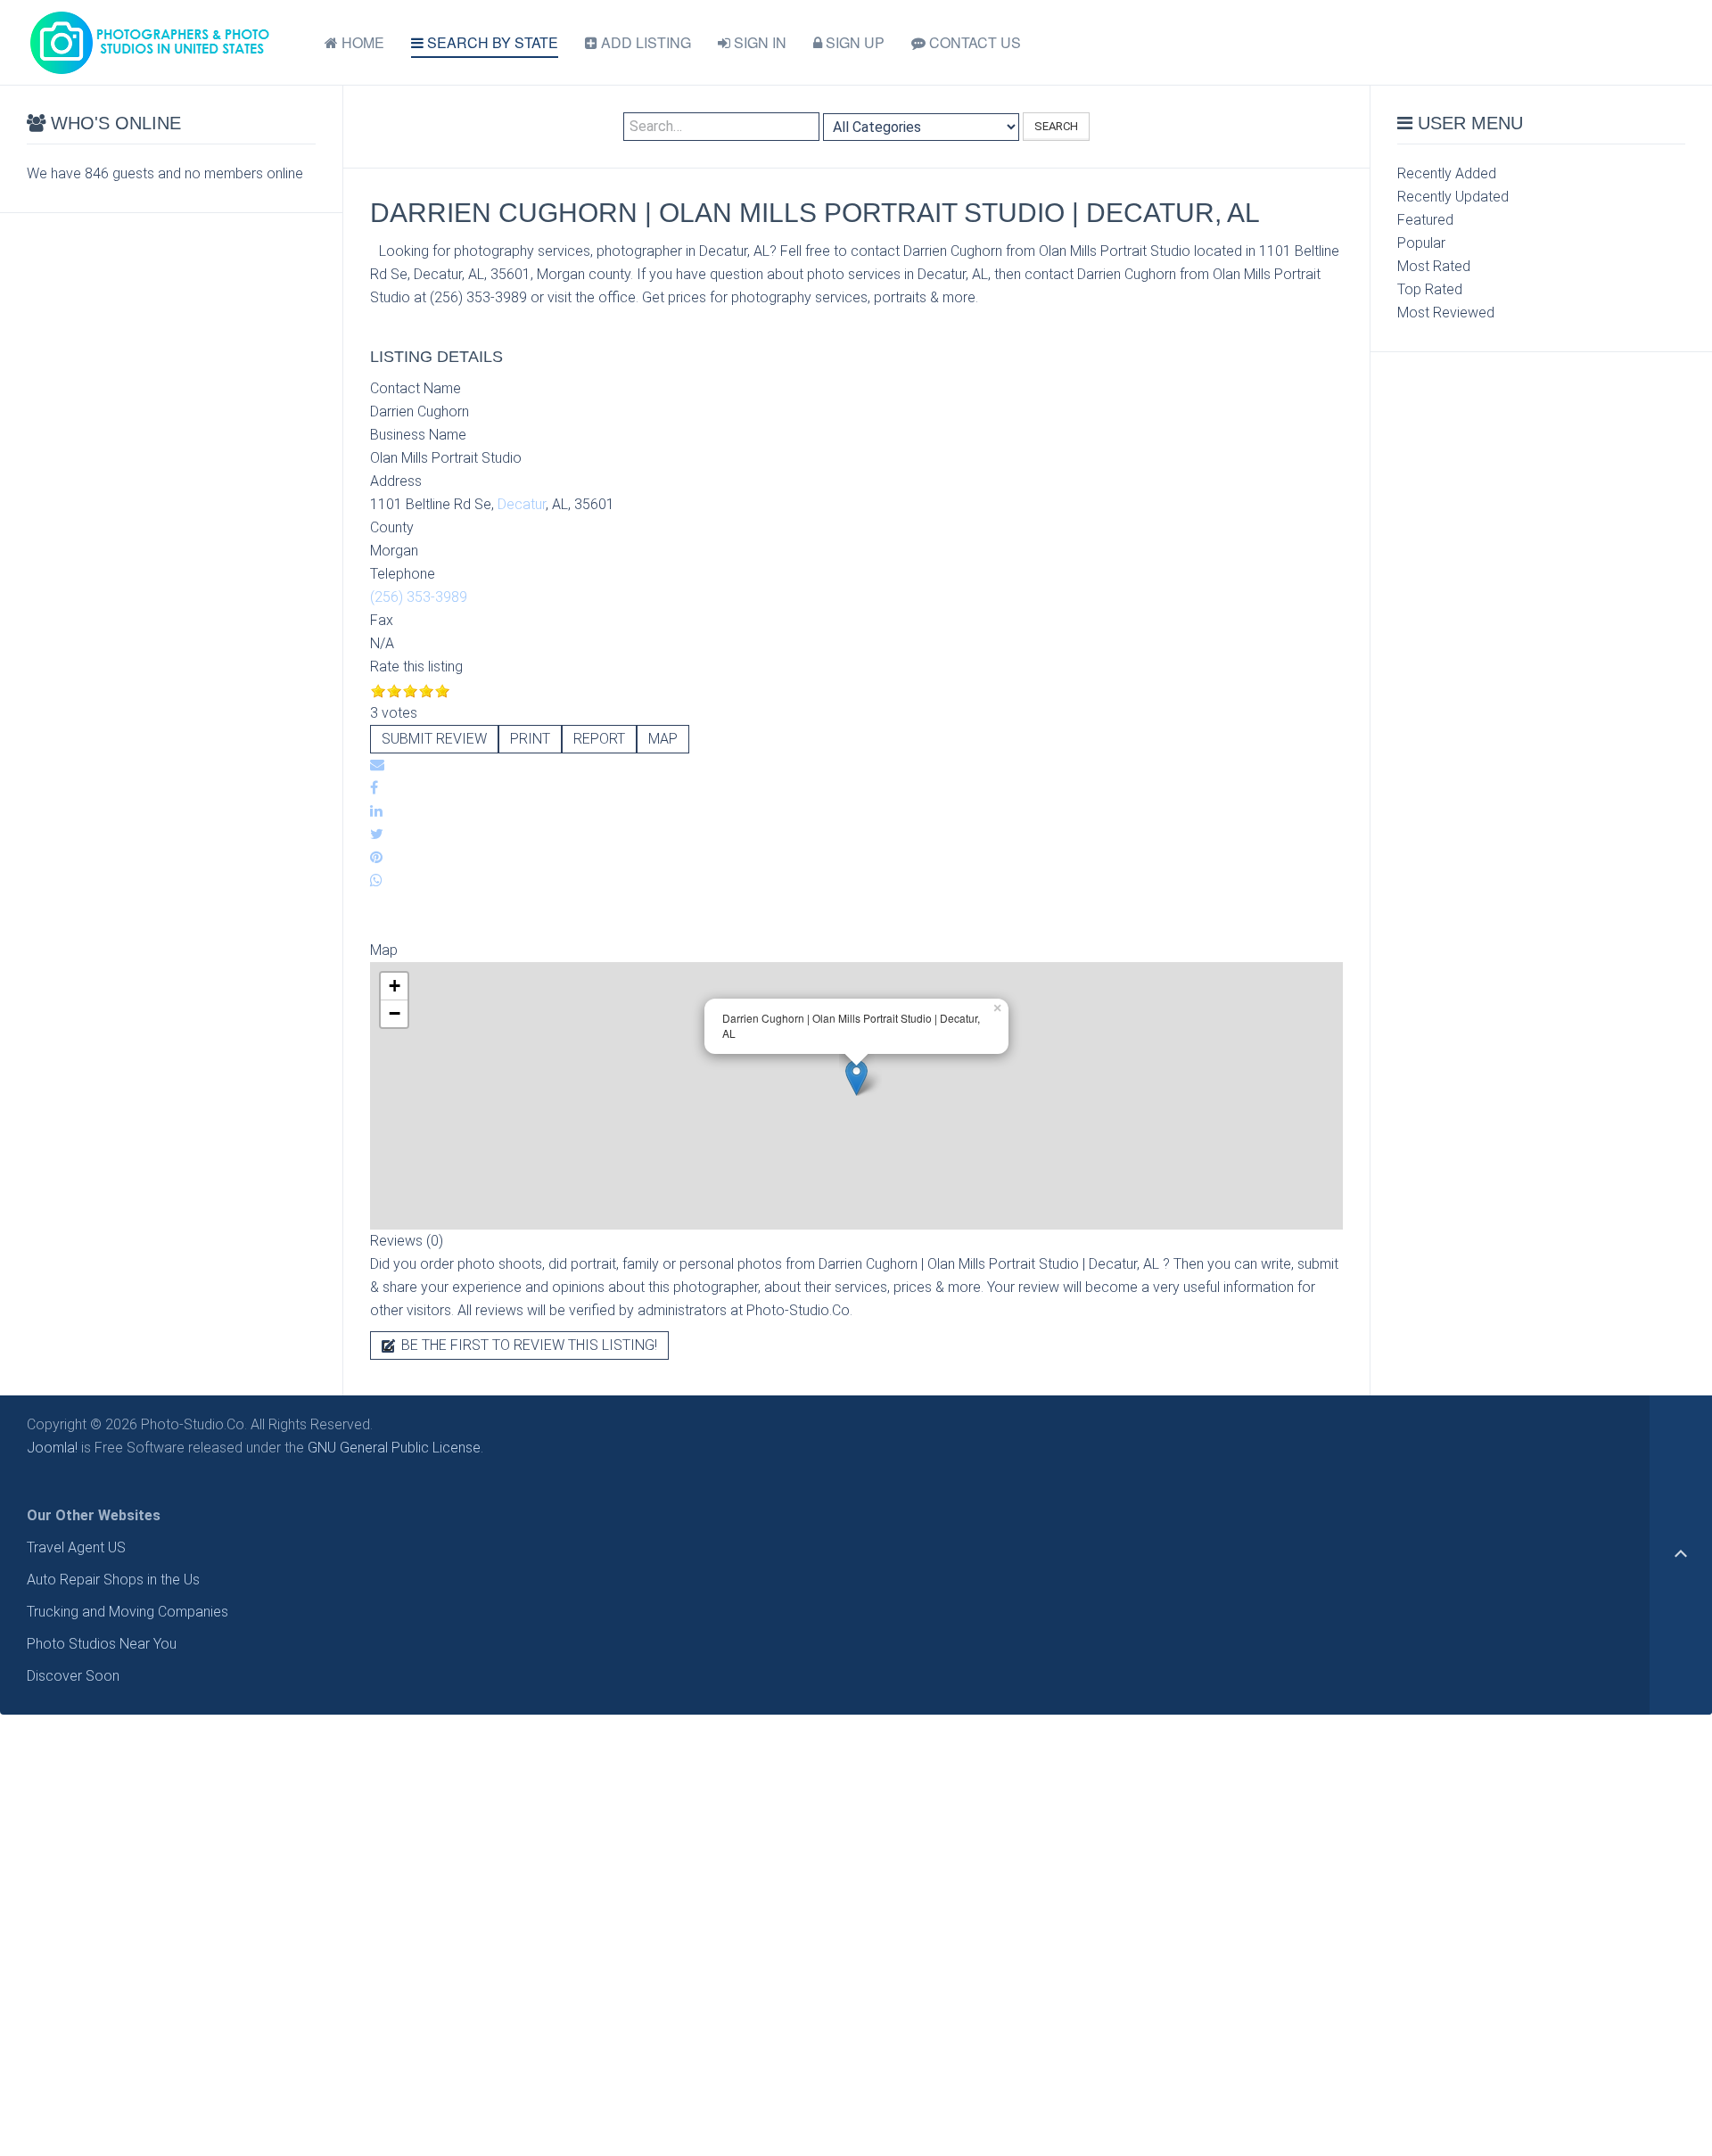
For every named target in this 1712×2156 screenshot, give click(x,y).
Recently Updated (1453, 197)
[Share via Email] (377, 765)
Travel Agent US (76, 1547)
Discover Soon (73, 1676)
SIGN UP (853, 42)
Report (599, 739)
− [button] (395, 1013)
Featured (1425, 220)
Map (663, 739)
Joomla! (52, 1448)
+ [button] (395, 986)
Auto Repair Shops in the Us (113, 1580)
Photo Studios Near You (102, 1644)
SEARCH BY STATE (491, 42)
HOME (361, 42)
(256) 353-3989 (419, 597)
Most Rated (1434, 266)
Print (530, 739)
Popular (1421, 243)
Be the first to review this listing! (527, 1345)
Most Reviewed (1446, 313)
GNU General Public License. (395, 1448)
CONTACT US (973, 42)
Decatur (522, 504)
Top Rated (1430, 289)
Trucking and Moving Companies (128, 1612)
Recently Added (1447, 173)
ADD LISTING (644, 42)
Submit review (434, 739)
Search (1056, 126)
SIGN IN (758, 42)
